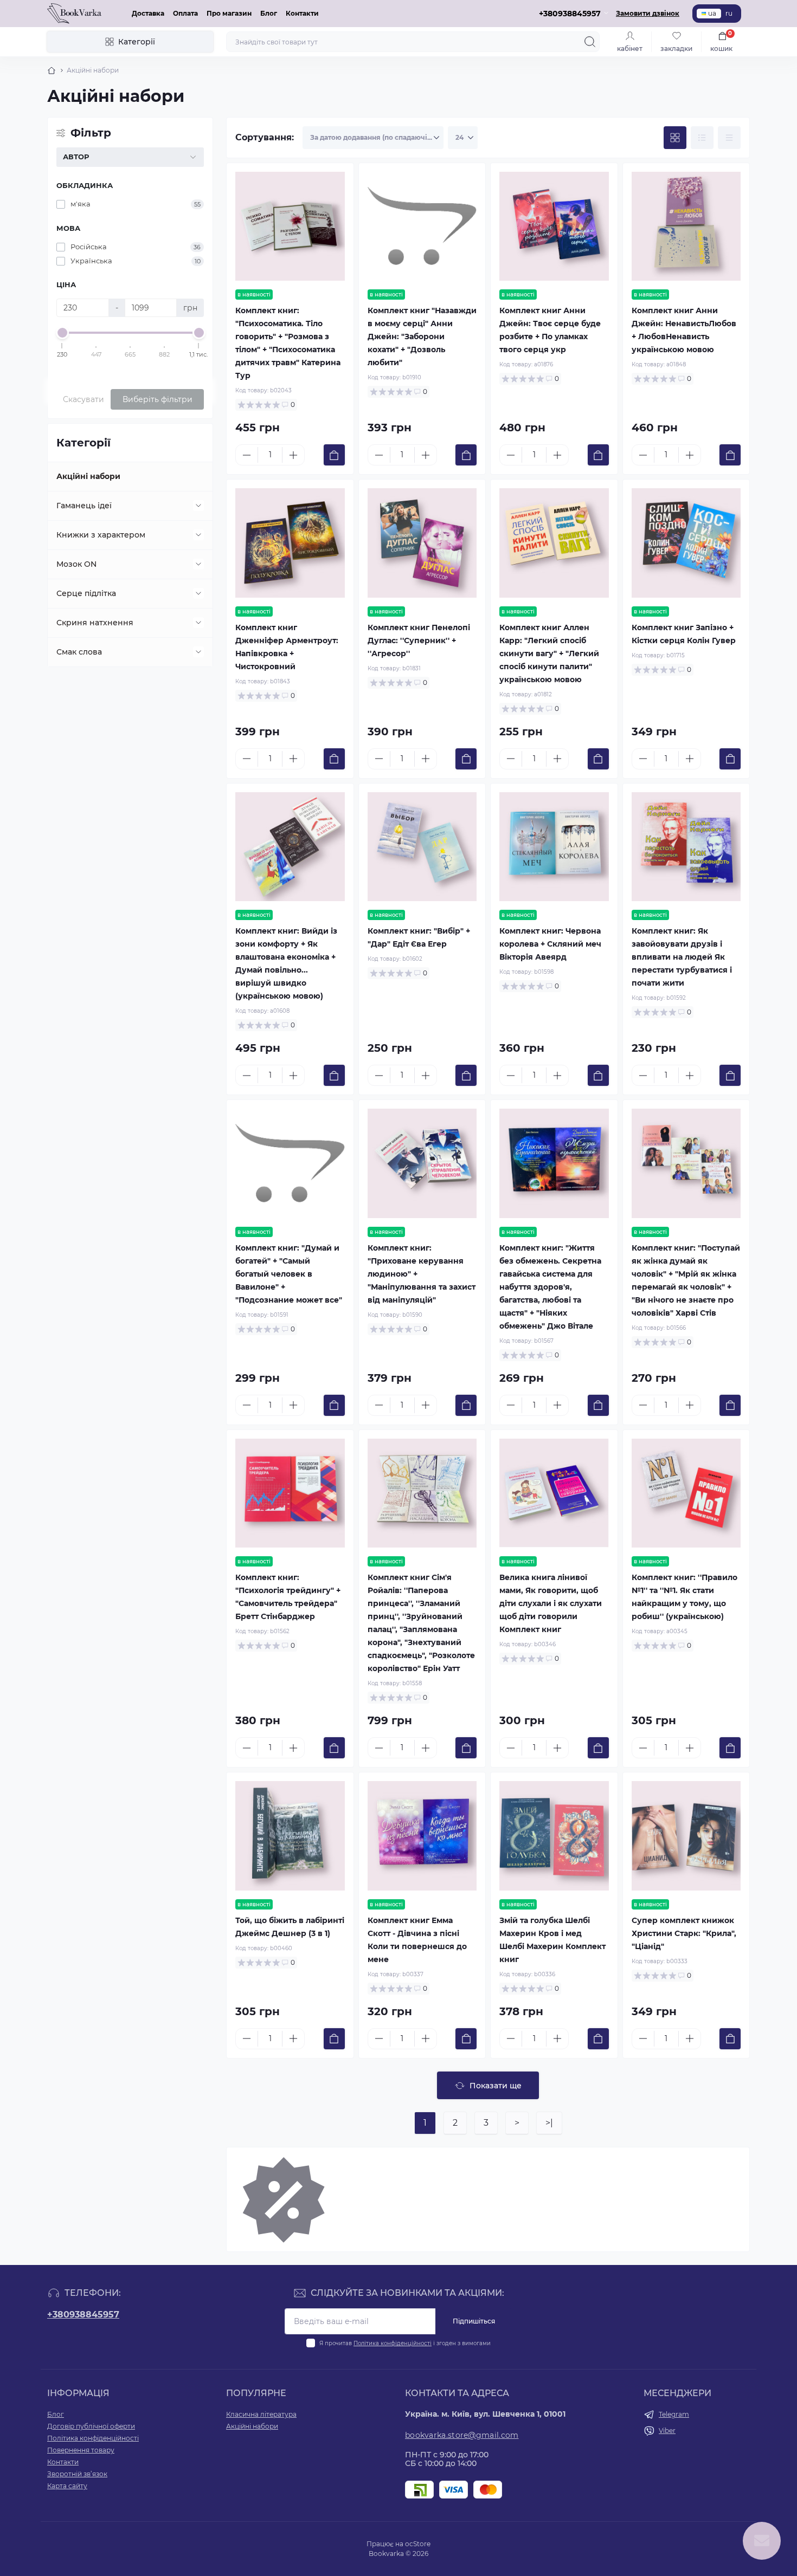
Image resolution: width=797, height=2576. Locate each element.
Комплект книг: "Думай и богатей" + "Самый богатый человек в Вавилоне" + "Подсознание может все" (289, 1274)
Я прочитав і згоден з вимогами (405, 2343)
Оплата (185, 13)
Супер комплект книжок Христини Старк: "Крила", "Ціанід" (684, 1933)
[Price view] (729, 138)
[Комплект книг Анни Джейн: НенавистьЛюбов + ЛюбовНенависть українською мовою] (686, 226)
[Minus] (247, 455)
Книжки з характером (101, 535)
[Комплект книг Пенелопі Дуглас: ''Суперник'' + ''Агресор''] (422, 543)
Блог (269, 13)
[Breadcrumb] (52, 70)
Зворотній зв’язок (77, 2474)
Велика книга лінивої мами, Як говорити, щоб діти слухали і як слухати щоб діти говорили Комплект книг (551, 1603)
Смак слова (79, 652)
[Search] (590, 42)
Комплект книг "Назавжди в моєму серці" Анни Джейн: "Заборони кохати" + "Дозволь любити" (422, 336)
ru (729, 13)
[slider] (62, 333)
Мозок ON (76, 564)
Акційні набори (88, 476)
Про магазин (229, 13)
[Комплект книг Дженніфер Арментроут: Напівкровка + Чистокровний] (290, 543)
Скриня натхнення (95, 623)
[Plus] (293, 455)
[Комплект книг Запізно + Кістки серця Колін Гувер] (686, 543)
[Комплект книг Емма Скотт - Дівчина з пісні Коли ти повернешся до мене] (422, 1836)
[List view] (702, 138)
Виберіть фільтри (158, 399)
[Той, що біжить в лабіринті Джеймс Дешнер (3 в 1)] (290, 1836)
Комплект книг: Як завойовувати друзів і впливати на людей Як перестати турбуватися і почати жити (682, 957)
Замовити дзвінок (648, 13)
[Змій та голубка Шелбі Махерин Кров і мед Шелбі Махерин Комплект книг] (554, 1836)
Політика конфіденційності (393, 2343)
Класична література (261, 2414)
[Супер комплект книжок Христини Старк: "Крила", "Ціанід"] (686, 1836)
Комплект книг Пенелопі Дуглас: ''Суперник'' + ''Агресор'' (419, 640)
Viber (667, 2431)
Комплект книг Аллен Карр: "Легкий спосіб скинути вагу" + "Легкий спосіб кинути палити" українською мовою (549, 653)
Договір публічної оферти (91, 2426)
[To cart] (334, 455)
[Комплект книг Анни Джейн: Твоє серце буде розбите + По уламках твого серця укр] (554, 226)
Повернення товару (81, 2450)
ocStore (418, 2544)
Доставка (148, 13)
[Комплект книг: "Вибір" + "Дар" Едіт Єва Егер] (422, 847)
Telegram (674, 2414)
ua (712, 13)
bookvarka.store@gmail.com (462, 2435)
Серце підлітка (86, 593)
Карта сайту (67, 2486)
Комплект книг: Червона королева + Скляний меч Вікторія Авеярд (550, 944)
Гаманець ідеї (84, 506)
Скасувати (83, 399)
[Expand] (198, 506)
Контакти (302, 13)
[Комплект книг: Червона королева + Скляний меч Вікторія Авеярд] (554, 847)
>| (549, 2123)
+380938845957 (83, 2315)
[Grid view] (675, 138)
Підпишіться (474, 2321)
